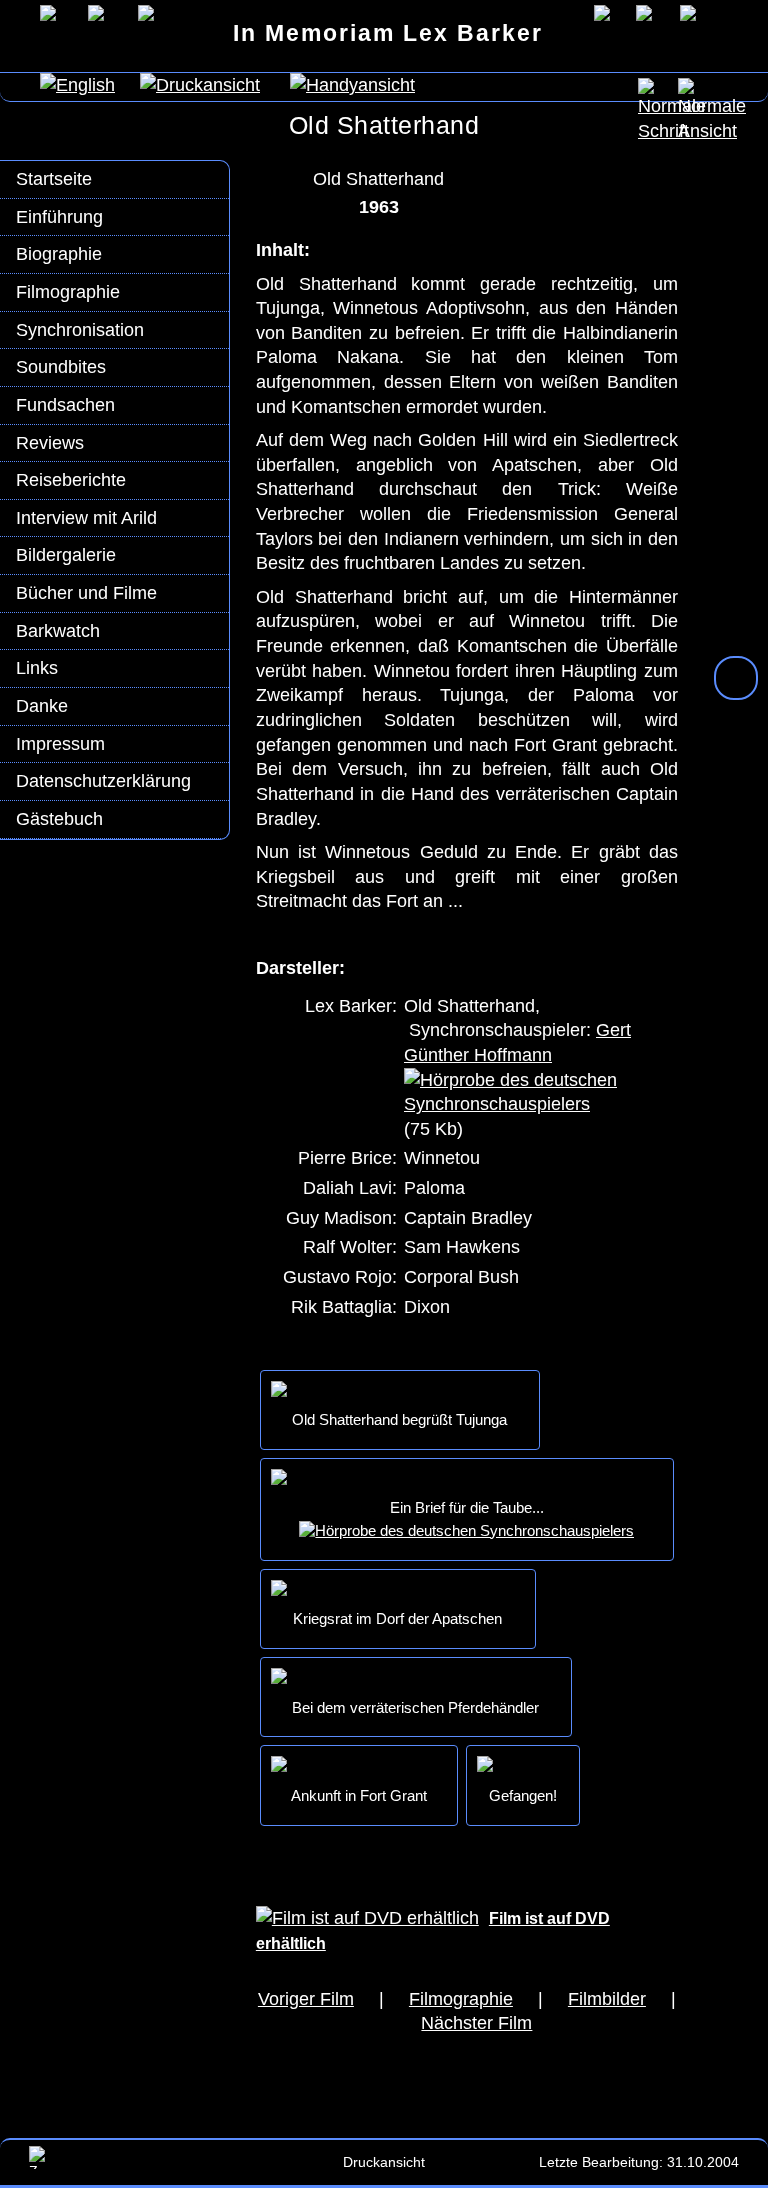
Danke (42, 706)
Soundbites (61, 367)
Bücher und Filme (86, 593)
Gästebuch (59, 819)
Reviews (50, 443)
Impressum (60, 744)
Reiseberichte (71, 480)
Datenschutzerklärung (103, 781)
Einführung (59, 217)
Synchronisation (80, 330)
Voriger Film (306, 1999)
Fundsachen (65, 405)
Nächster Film (476, 2023)
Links (37, 668)
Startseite (54, 179)
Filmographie (68, 292)
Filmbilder (607, 1999)
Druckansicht (384, 2162)
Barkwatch (58, 631)
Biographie (59, 254)
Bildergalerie (66, 555)
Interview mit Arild (86, 518)
